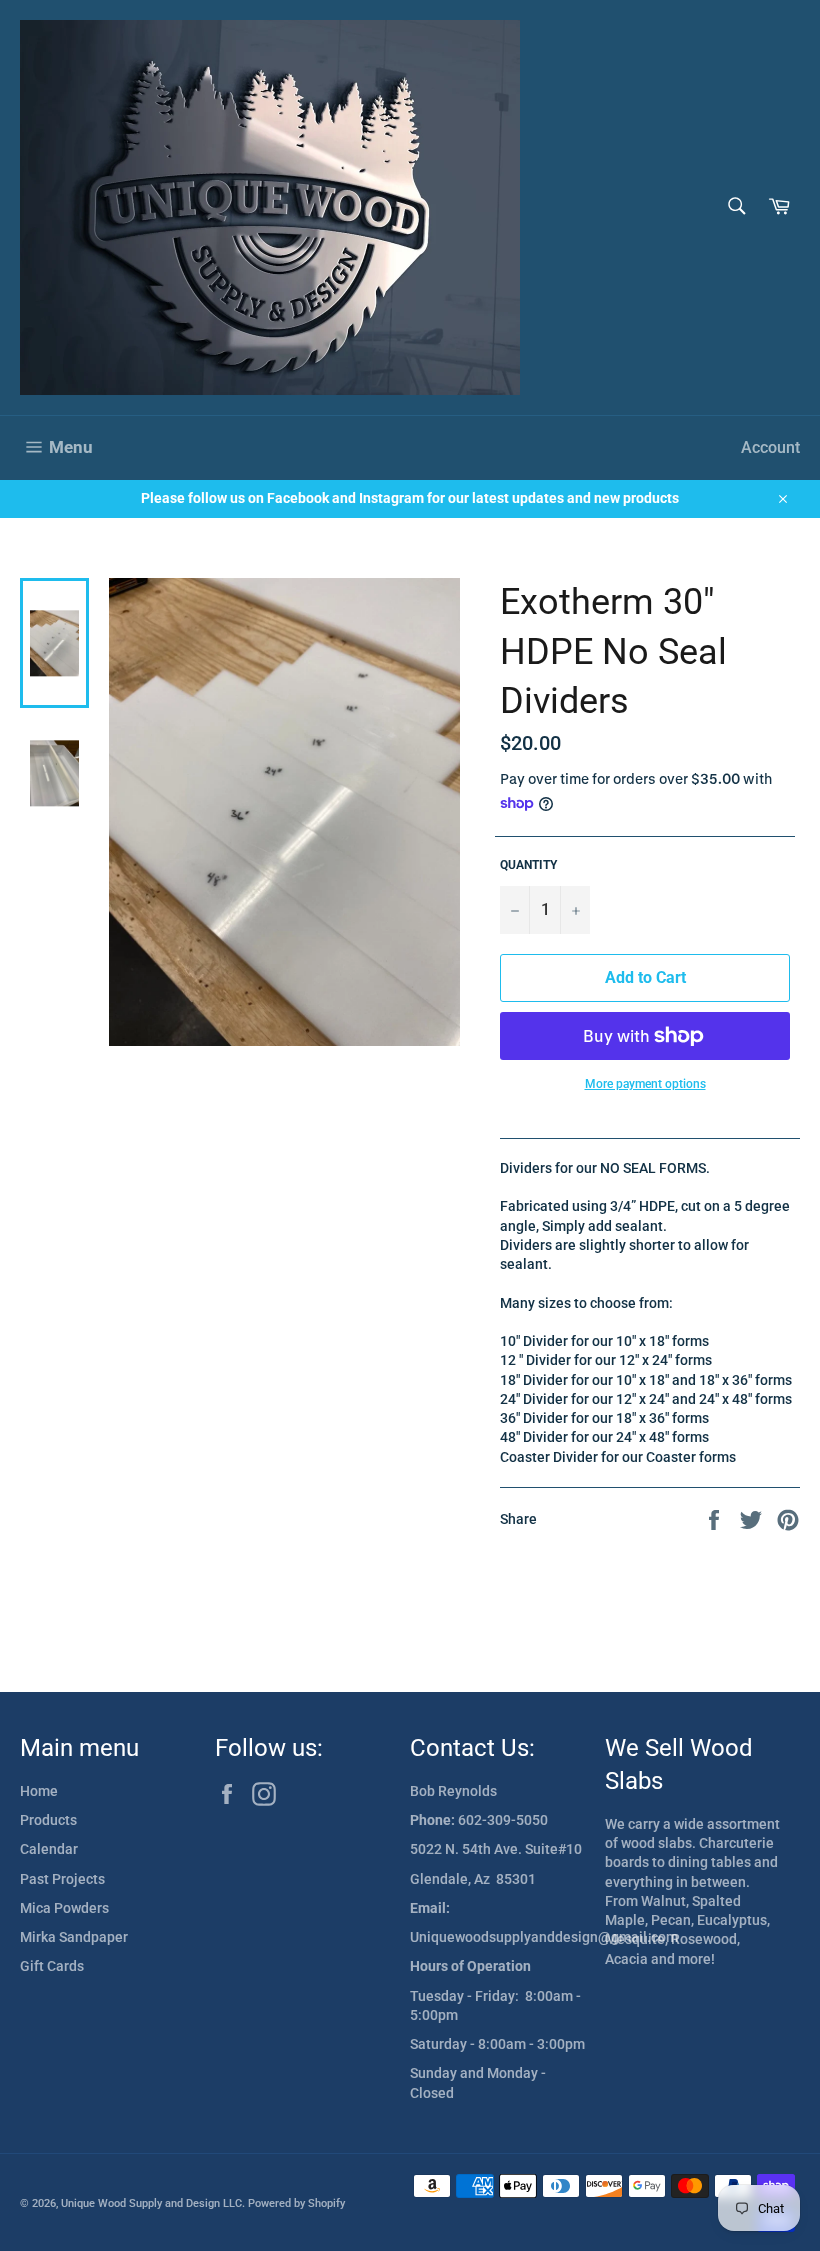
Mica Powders (64, 1908)
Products (48, 1820)
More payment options (645, 1084)
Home (39, 1791)
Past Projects (62, 1879)
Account (770, 447)
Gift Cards (52, 1966)
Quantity (528, 865)
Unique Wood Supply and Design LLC (151, 2203)
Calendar (49, 1849)
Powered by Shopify (296, 2203)
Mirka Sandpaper (74, 1937)
